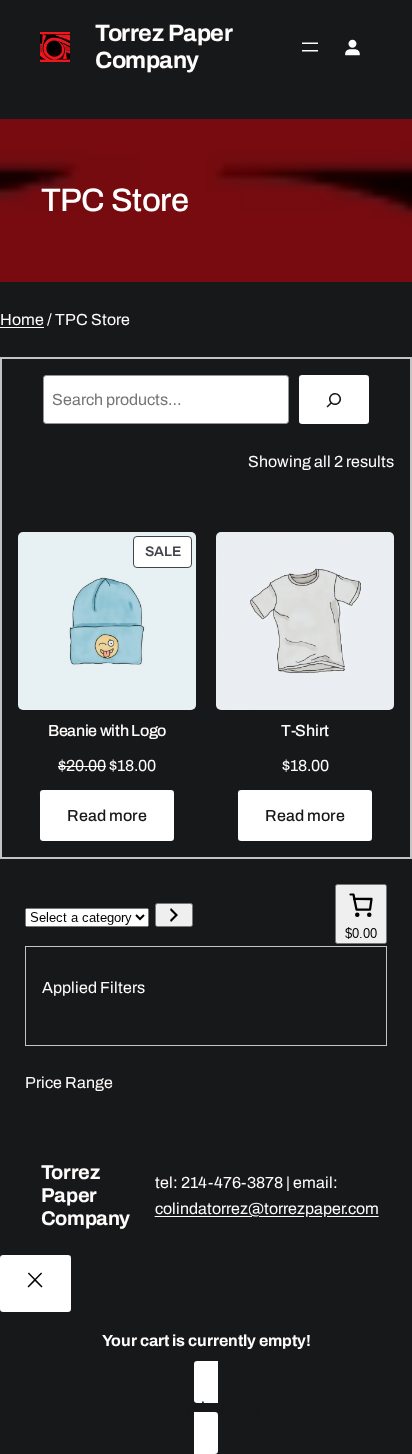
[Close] (35, 1283)
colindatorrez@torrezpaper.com (267, 1208)
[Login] (352, 47)
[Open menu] (310, 47)
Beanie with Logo (107, 730)
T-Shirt (305, 730)
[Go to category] (173, 915)
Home (22, 319)
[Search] (334, 399)
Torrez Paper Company (163, 46)
